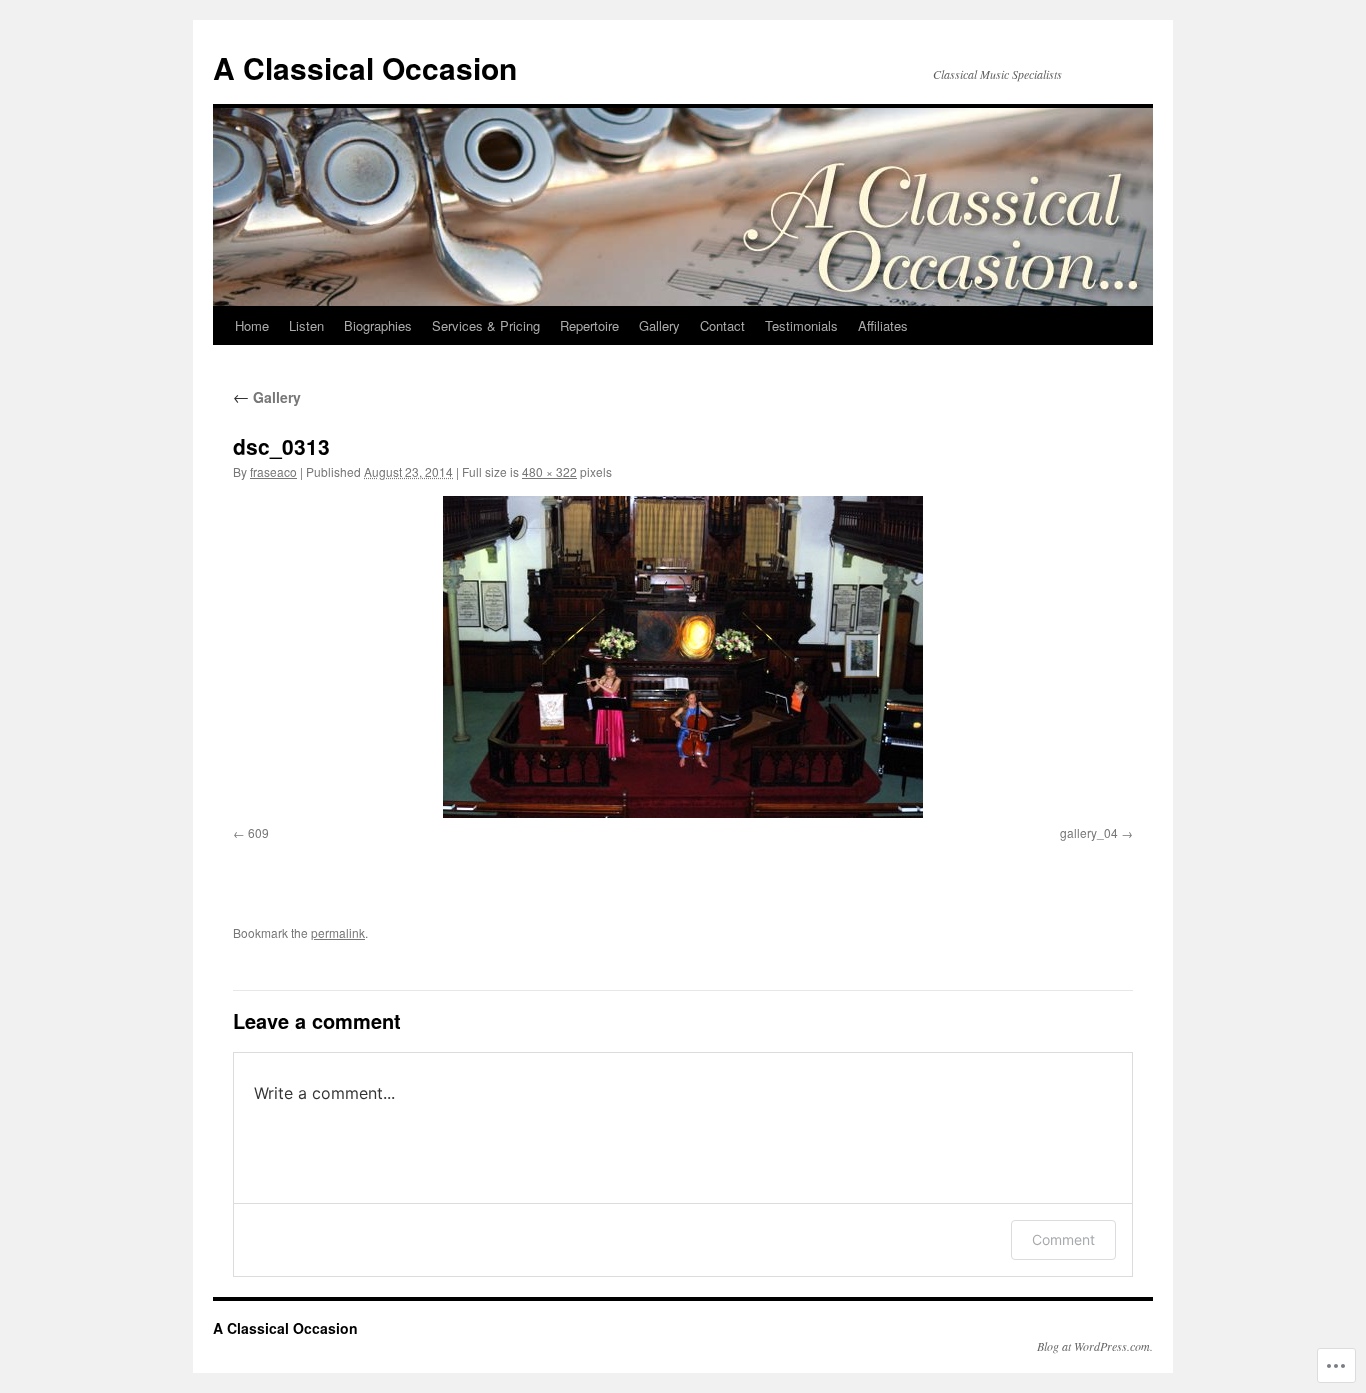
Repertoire (589, 325)
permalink (338, 932)
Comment (1063, 1239)
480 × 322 (549, 471)
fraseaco (273, 471)
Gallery (659, 325)
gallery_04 (1089, 832)
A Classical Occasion (365, 67)
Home (252, 325)
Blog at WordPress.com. (1095, 1346)
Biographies (378, 325)
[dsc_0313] (683, 657)
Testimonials (801, 325)
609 (258, 832)
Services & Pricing (486, 325)
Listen (306, 325)
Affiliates (883, 325)
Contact (722, 325)
